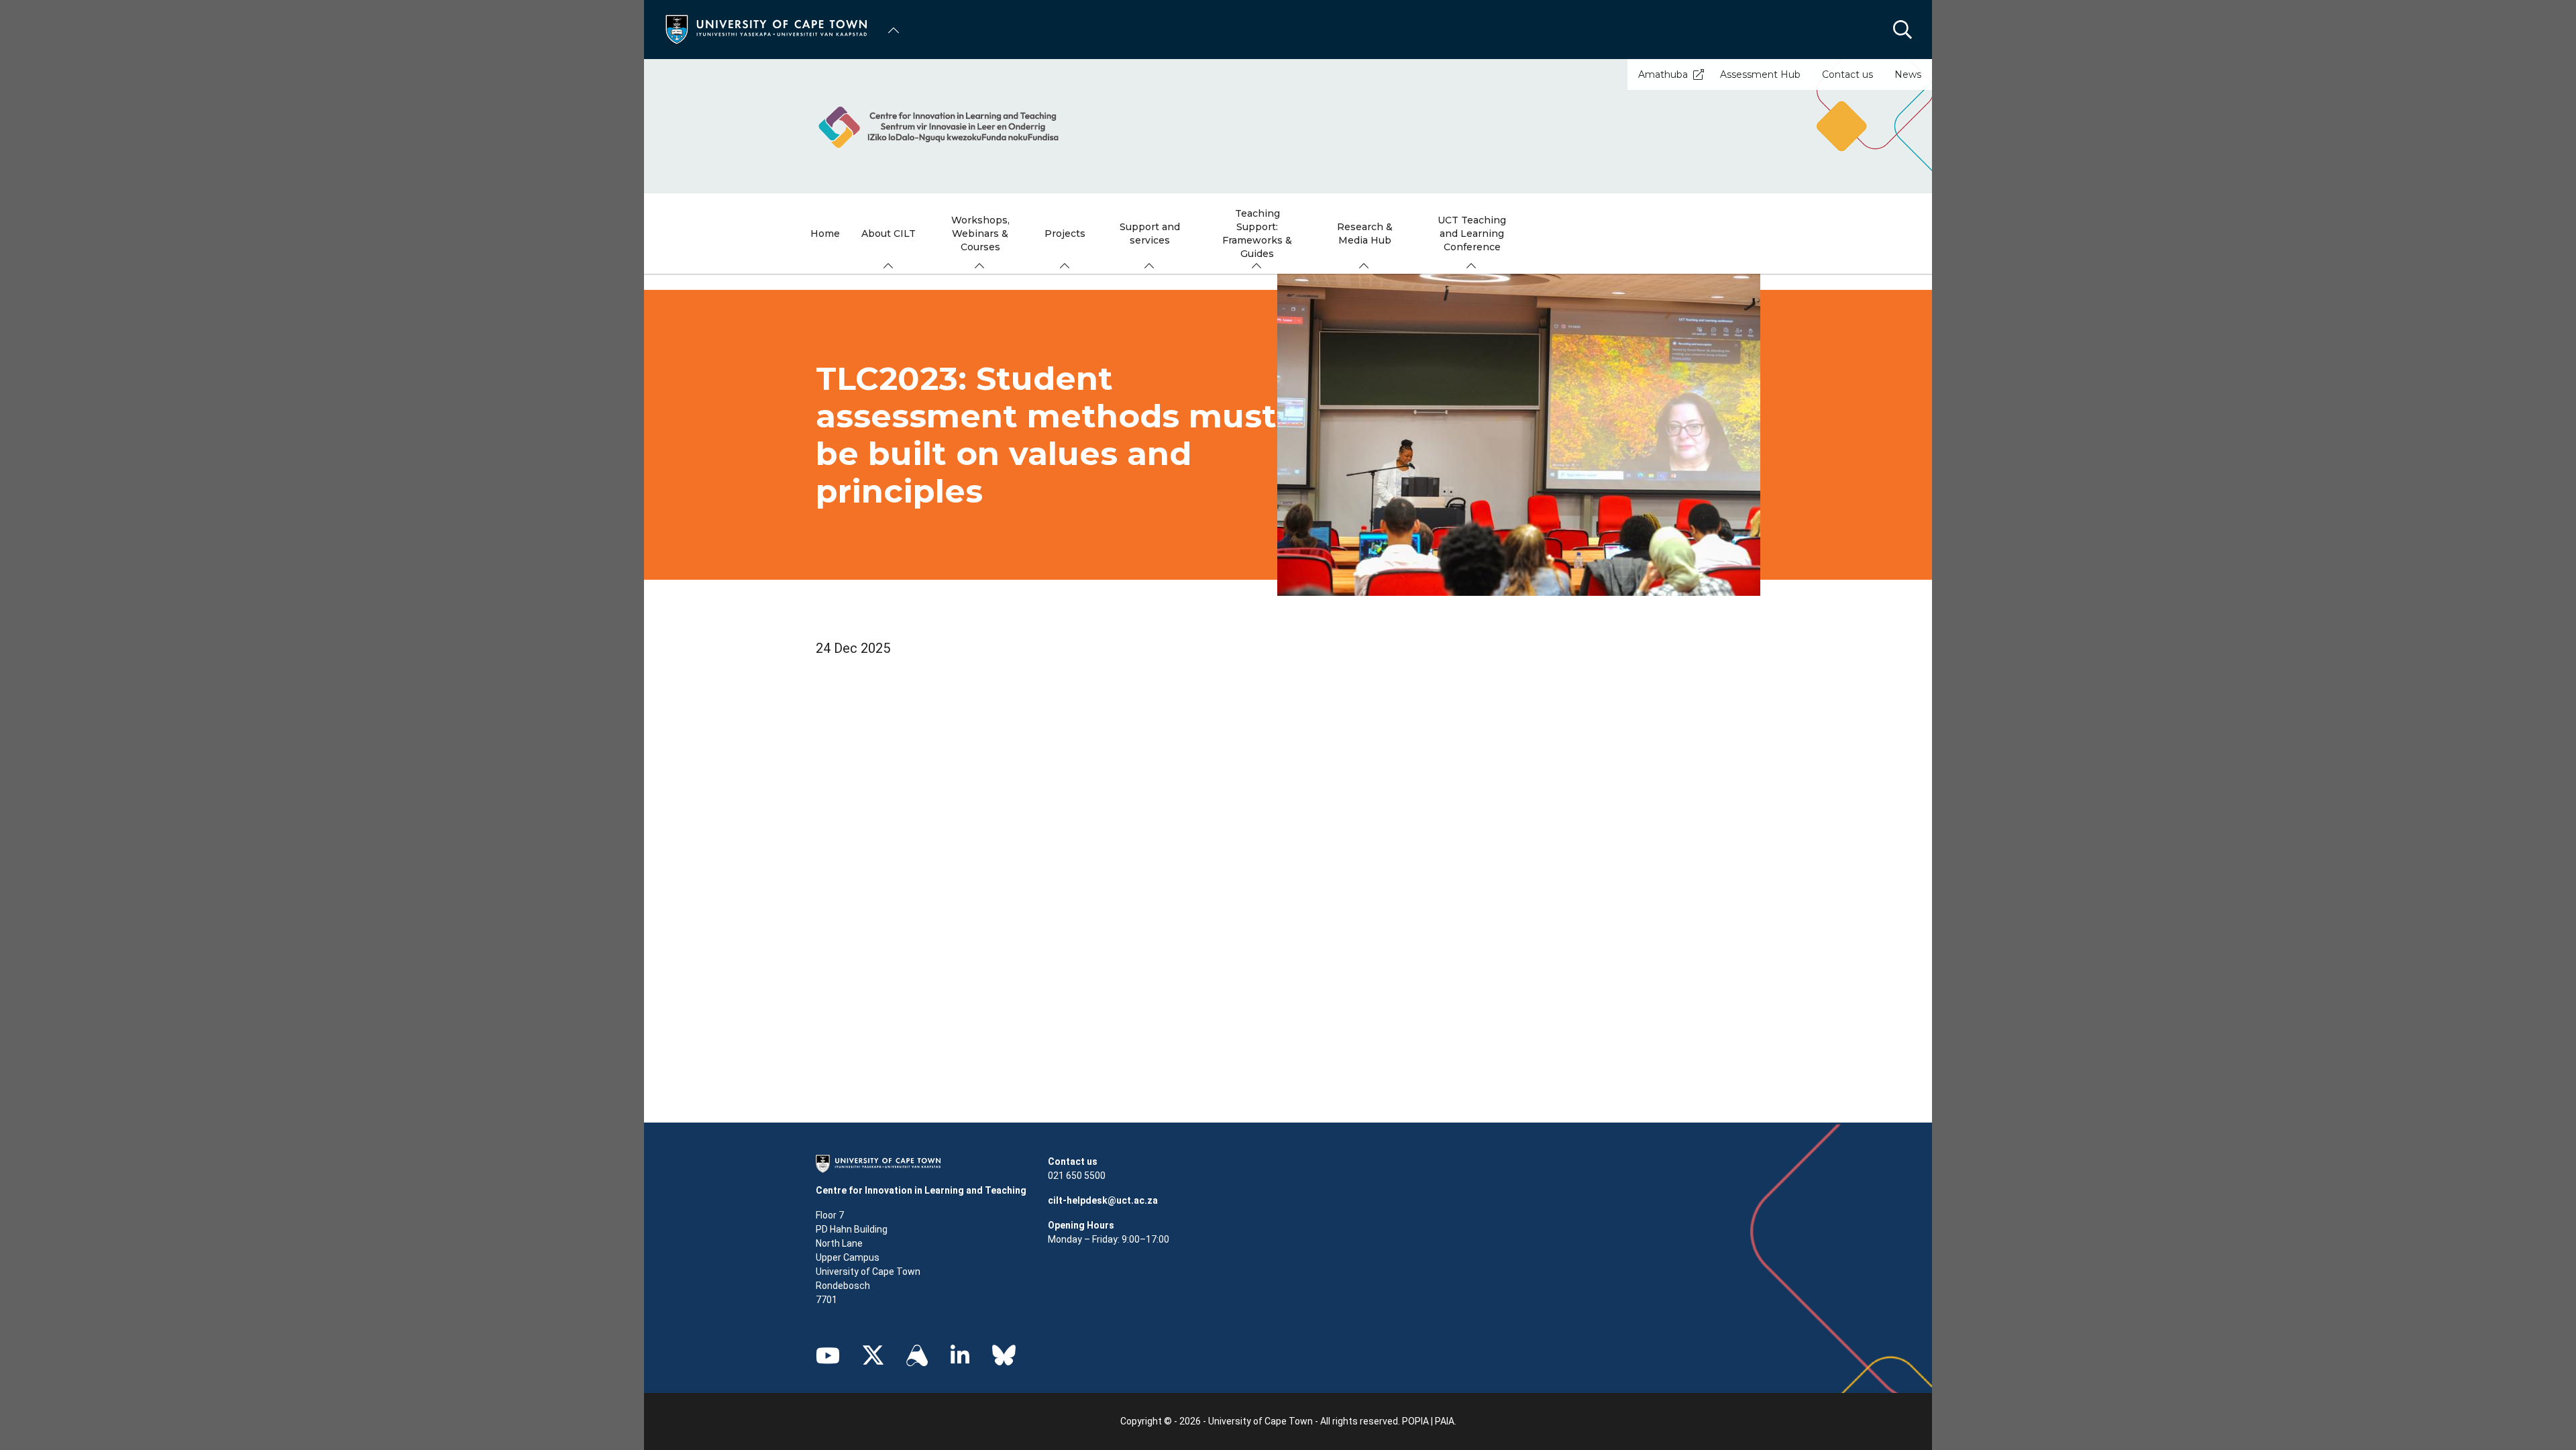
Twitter (873, 1355)
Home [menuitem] (825, 234)
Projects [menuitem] (1065, 234)
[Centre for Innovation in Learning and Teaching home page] (1288, 126)
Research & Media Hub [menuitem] (1365, 234)
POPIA (1415, 1421)
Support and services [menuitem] (1150, 234)
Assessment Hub (1760, 74)
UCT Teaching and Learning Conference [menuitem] (1472, 234)
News (1908, 74)
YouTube (828, 1355)
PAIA (1445, 1421)
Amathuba (1663, 74)
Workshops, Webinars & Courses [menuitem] (980, 234)
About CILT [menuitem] (889, 234)
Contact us (1847, 74)
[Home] (766, 29)
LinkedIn (960, 1355)
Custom (917, 1355)
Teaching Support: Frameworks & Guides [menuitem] (1257, 234)
